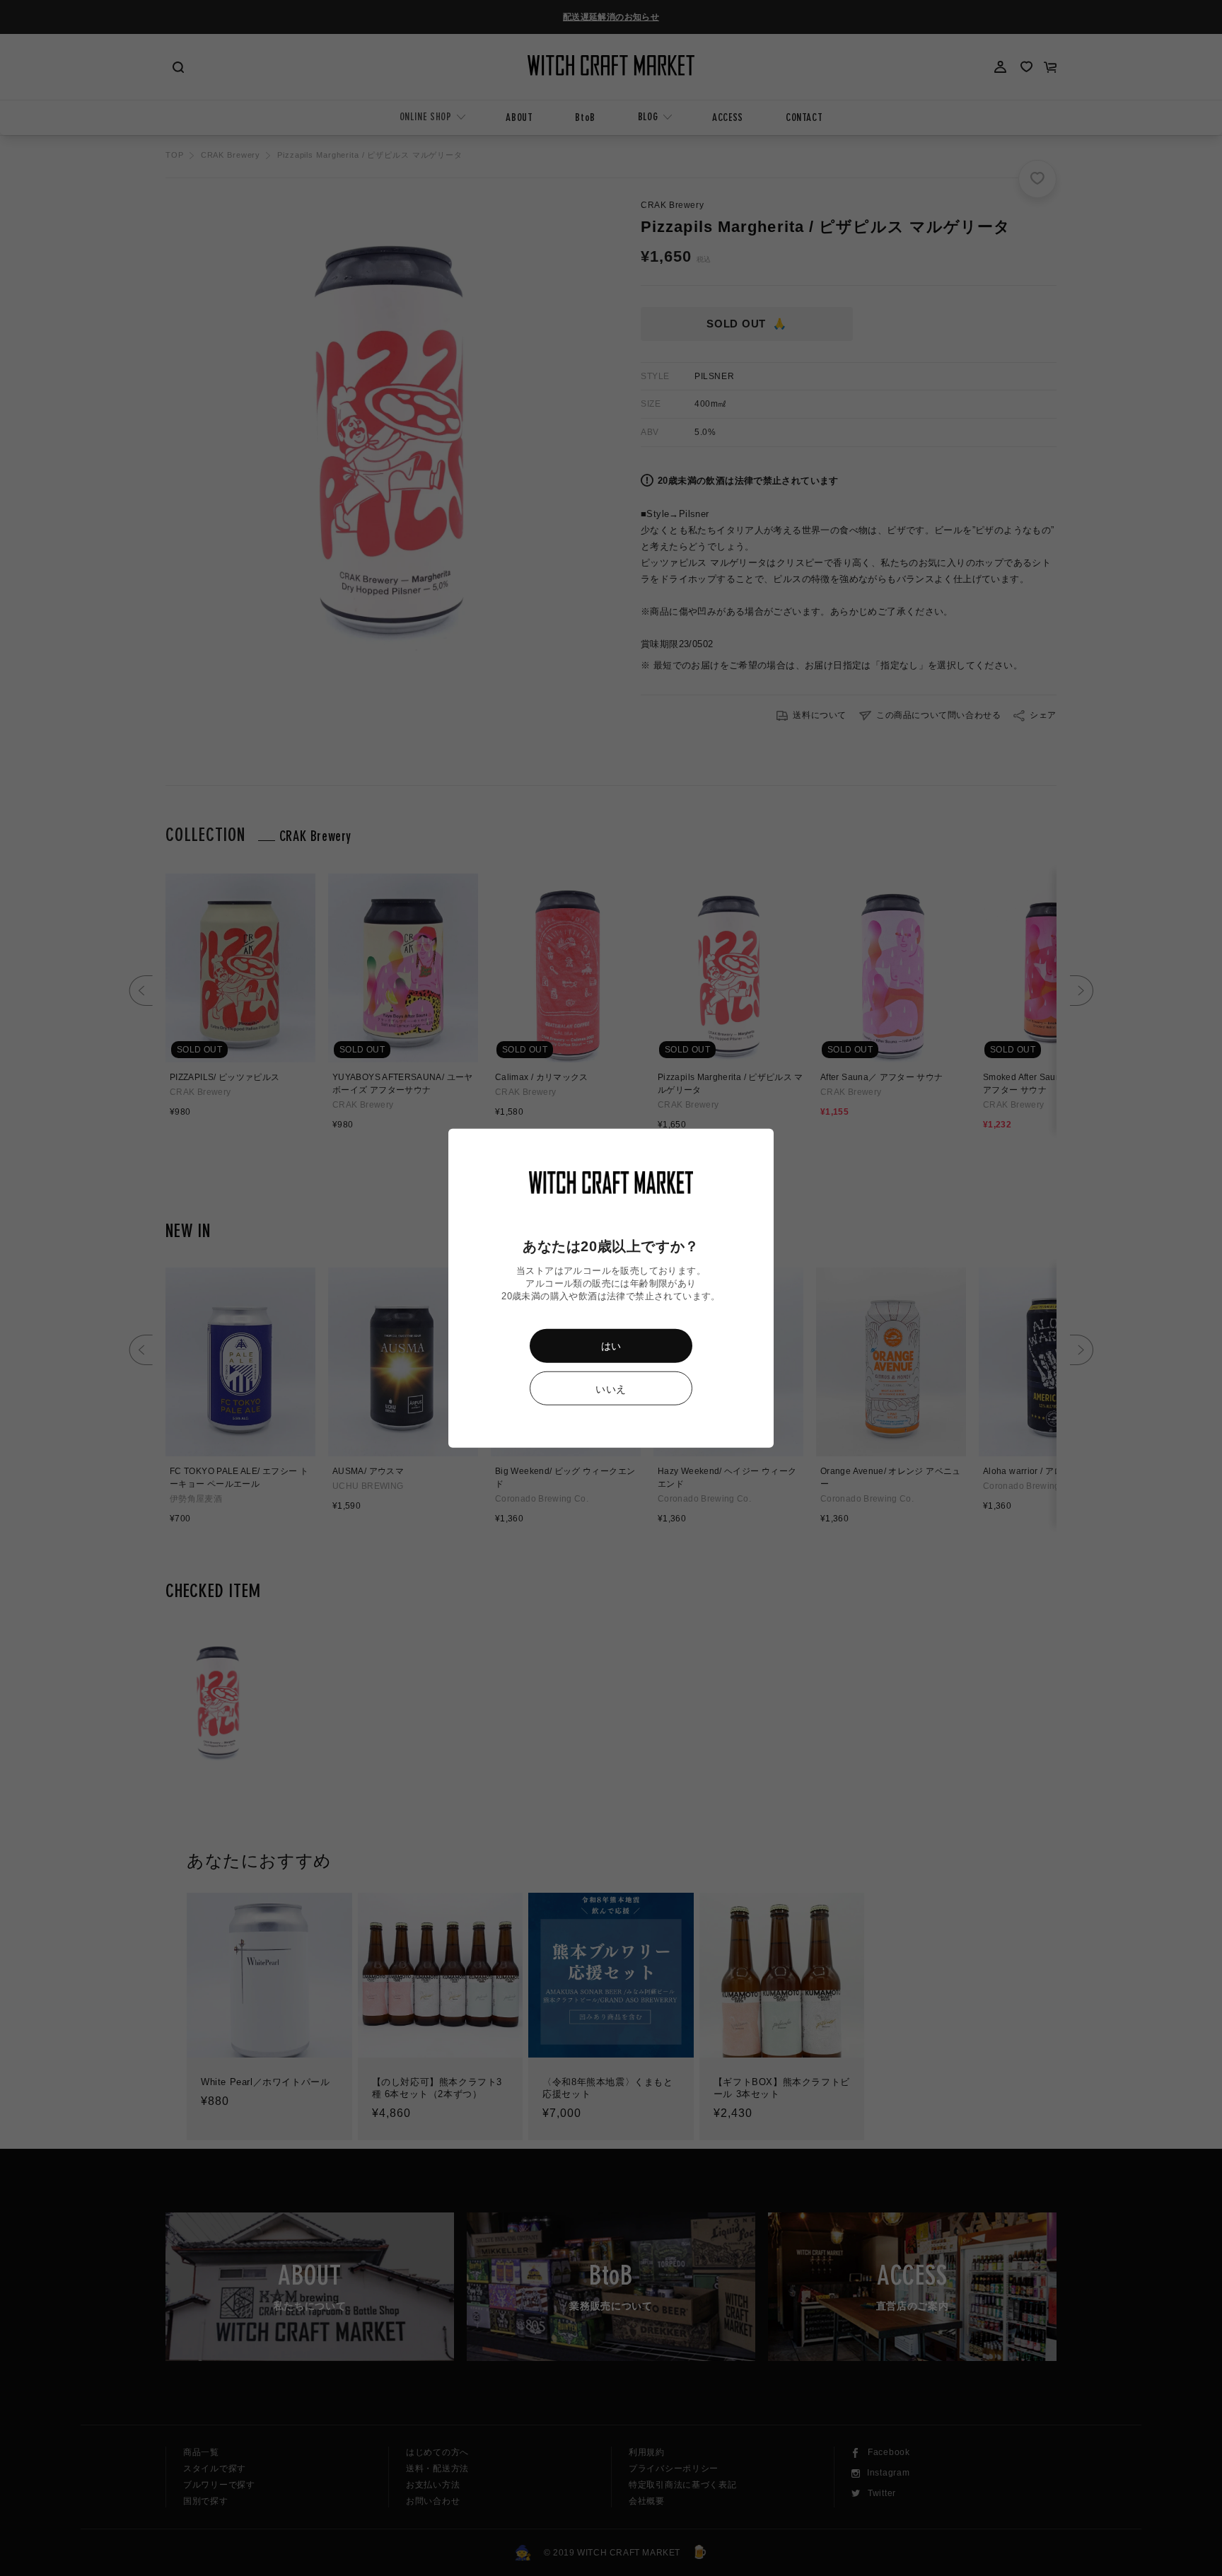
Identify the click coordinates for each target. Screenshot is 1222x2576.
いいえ (611, 1388)
